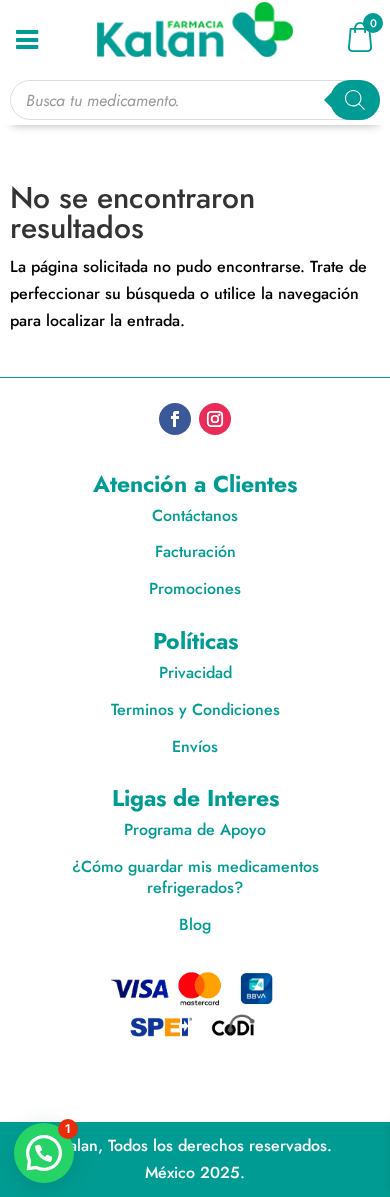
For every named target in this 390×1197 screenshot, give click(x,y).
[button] (44, 1153)
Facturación (195, 551)
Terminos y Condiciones (195, 709)
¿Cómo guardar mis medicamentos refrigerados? (195, 877)
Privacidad (195, 672)
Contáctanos (195, 515)
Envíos (195, 746)
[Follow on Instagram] (215, 419)
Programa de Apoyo (195, 829)
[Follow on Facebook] (175, 419)
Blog (195, 924)
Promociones (195, 588)
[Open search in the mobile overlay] (195, 100)
